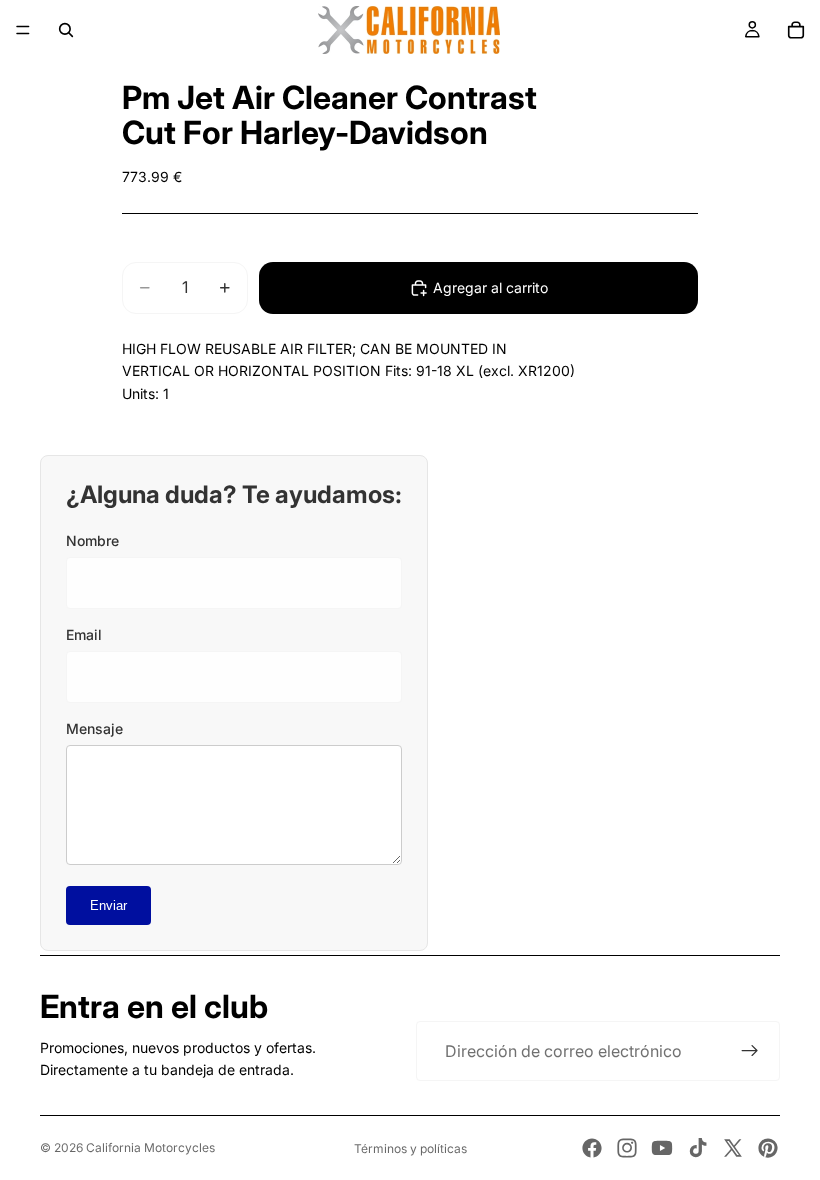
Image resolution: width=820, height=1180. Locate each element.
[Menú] (23, 30)
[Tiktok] (698, 1148)
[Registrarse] (750, 1051)
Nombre (92, 540)
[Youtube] (662, 1148)
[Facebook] (592, 1148)
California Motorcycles (150, 1147)
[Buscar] (66, 30)
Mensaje (94, 728)
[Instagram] (627, 1148)
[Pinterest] (768, 1148)
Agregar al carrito (490, 287)
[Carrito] (796, 30)
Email (84, 634)
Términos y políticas (410, 1148)
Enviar (108, 905)
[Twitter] (733, 1148)
